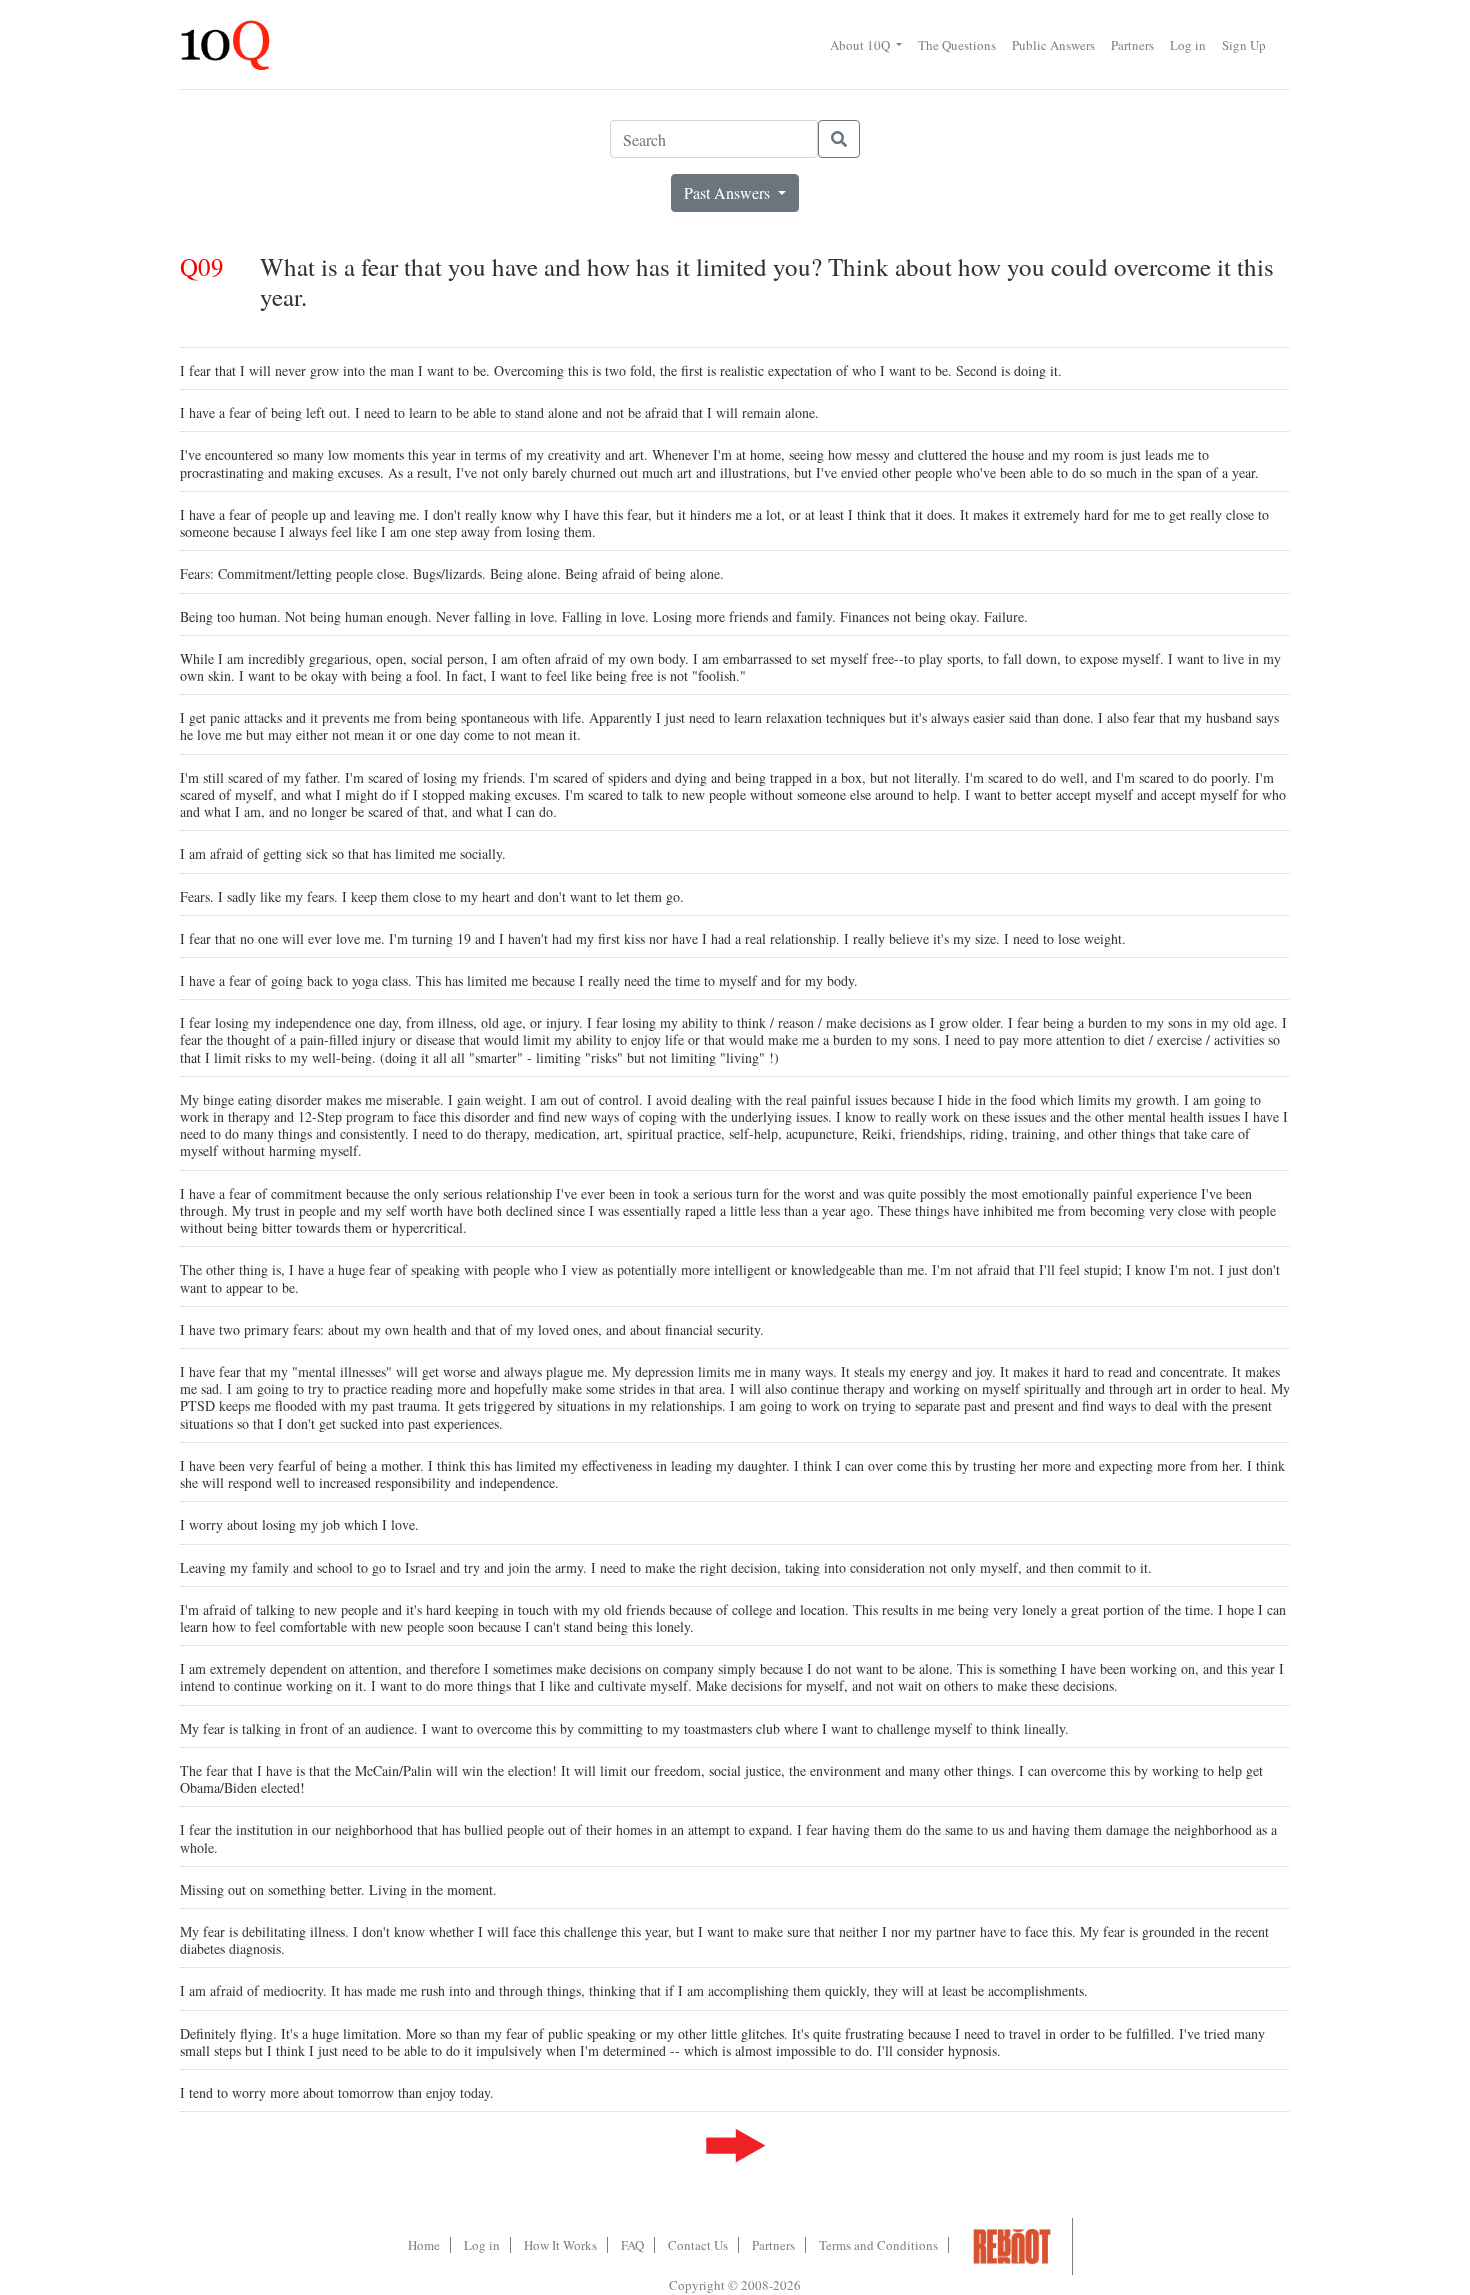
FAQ (632, 2245)
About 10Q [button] (861, 45)
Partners (1132, 45)
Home (424, 2245)
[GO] (839, 139)
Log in (1188, 45)
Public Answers (1053, 45)
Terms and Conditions (878, 2245)
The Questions (957, 45)
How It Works (560, 2245)
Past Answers (729, 192)
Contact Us (698, 2245)
